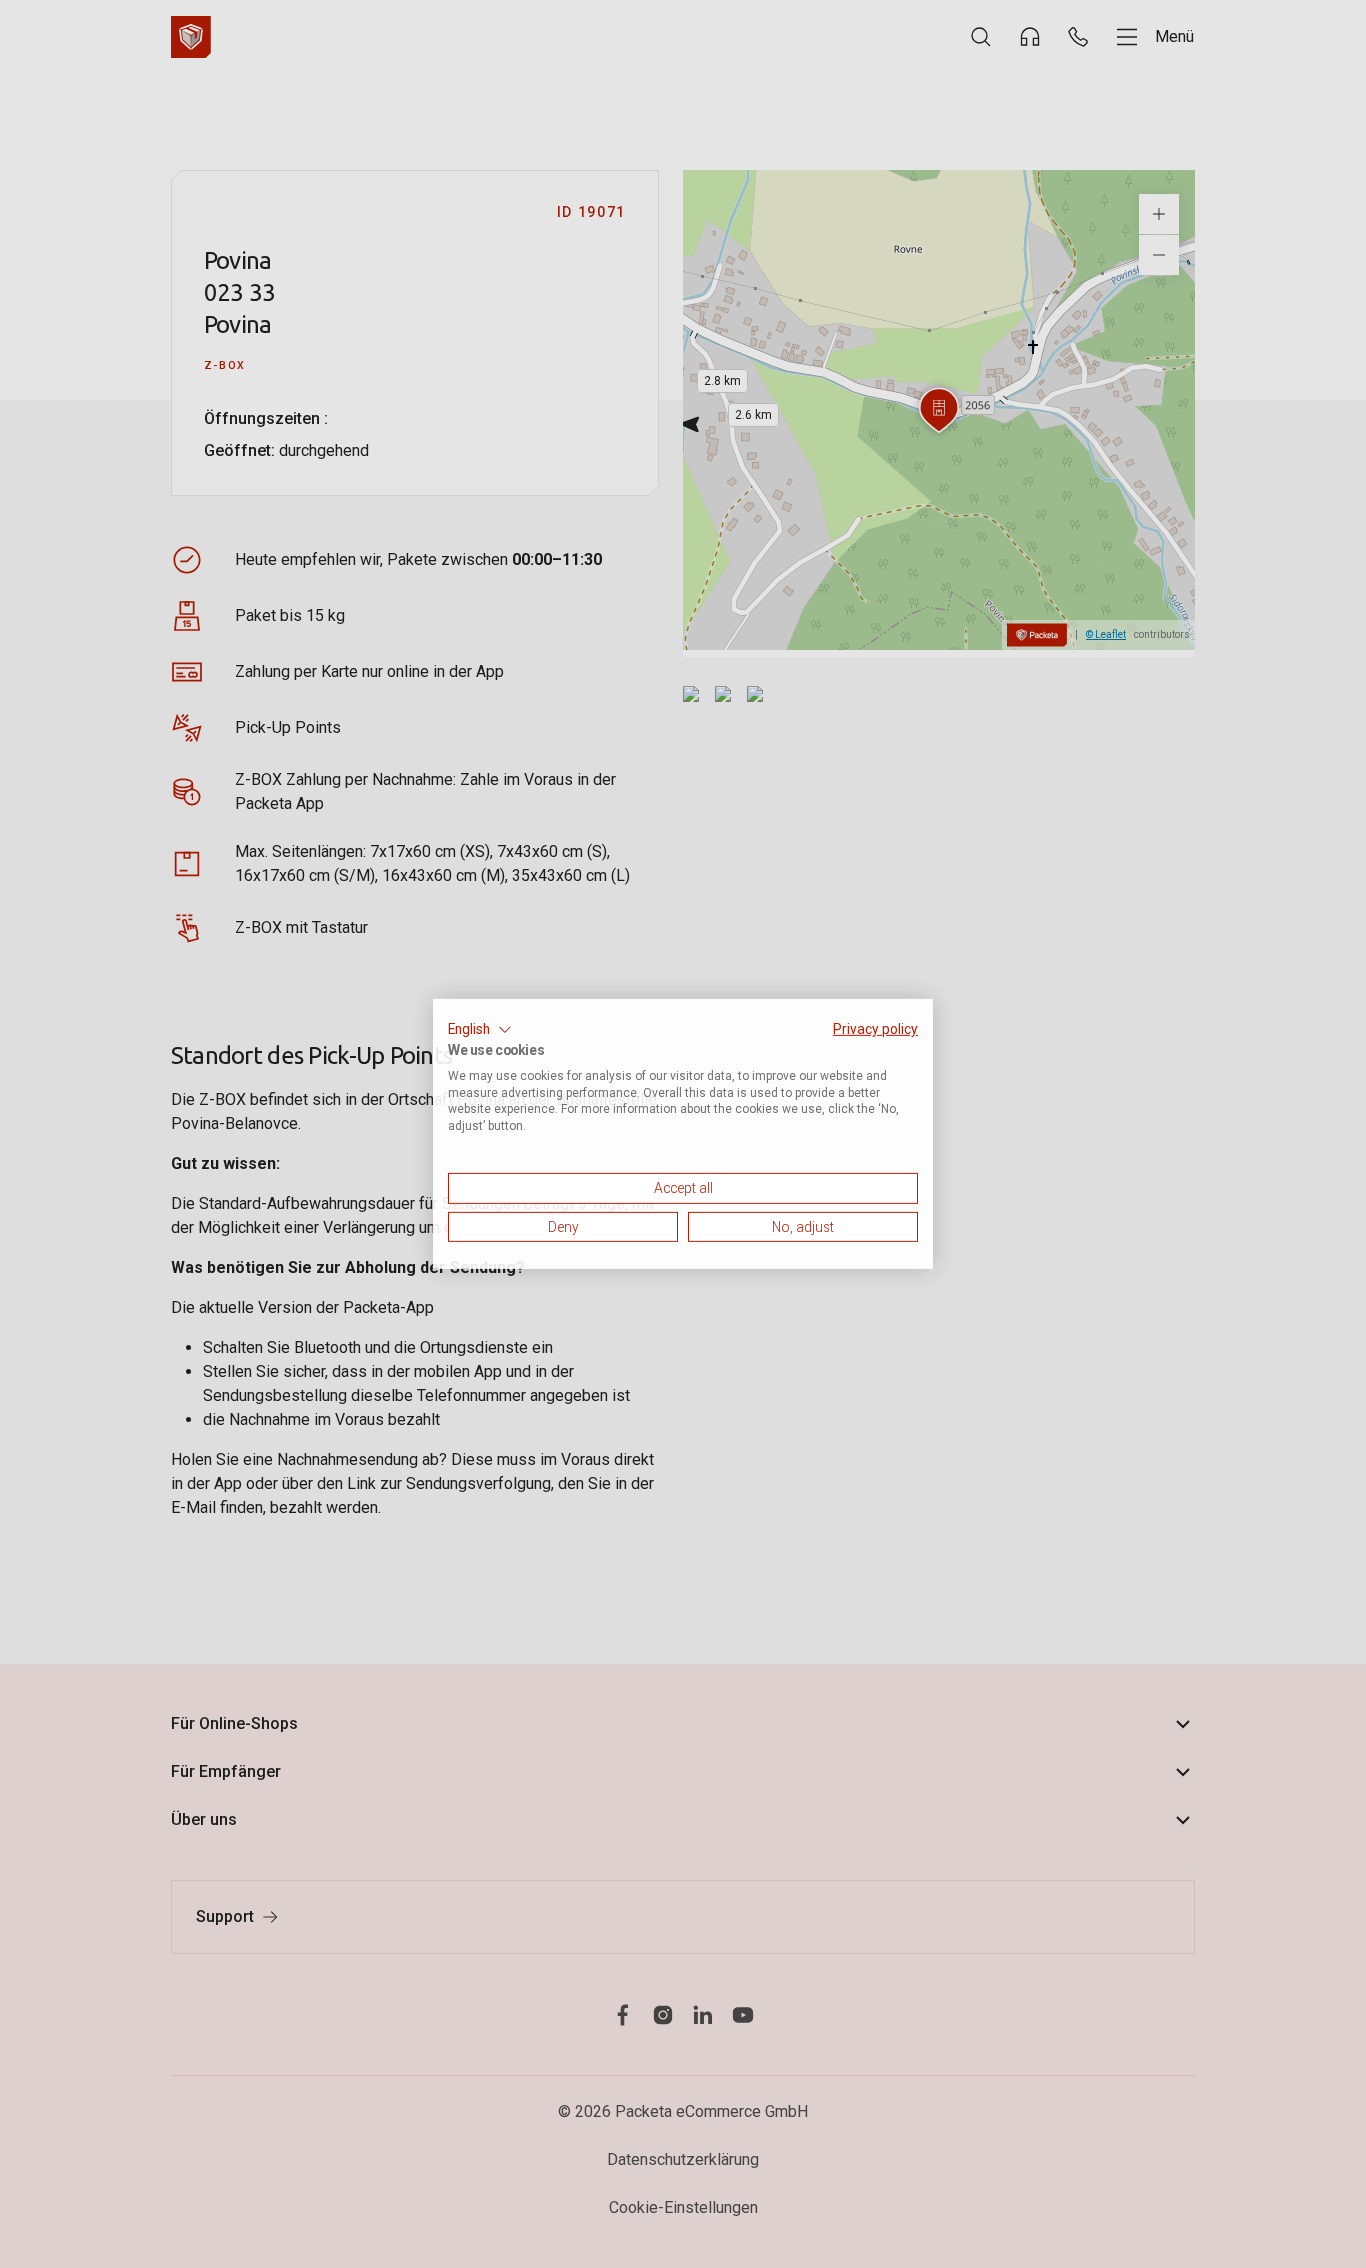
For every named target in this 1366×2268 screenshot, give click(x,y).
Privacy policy (875, 1029)
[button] (480, 1030)
